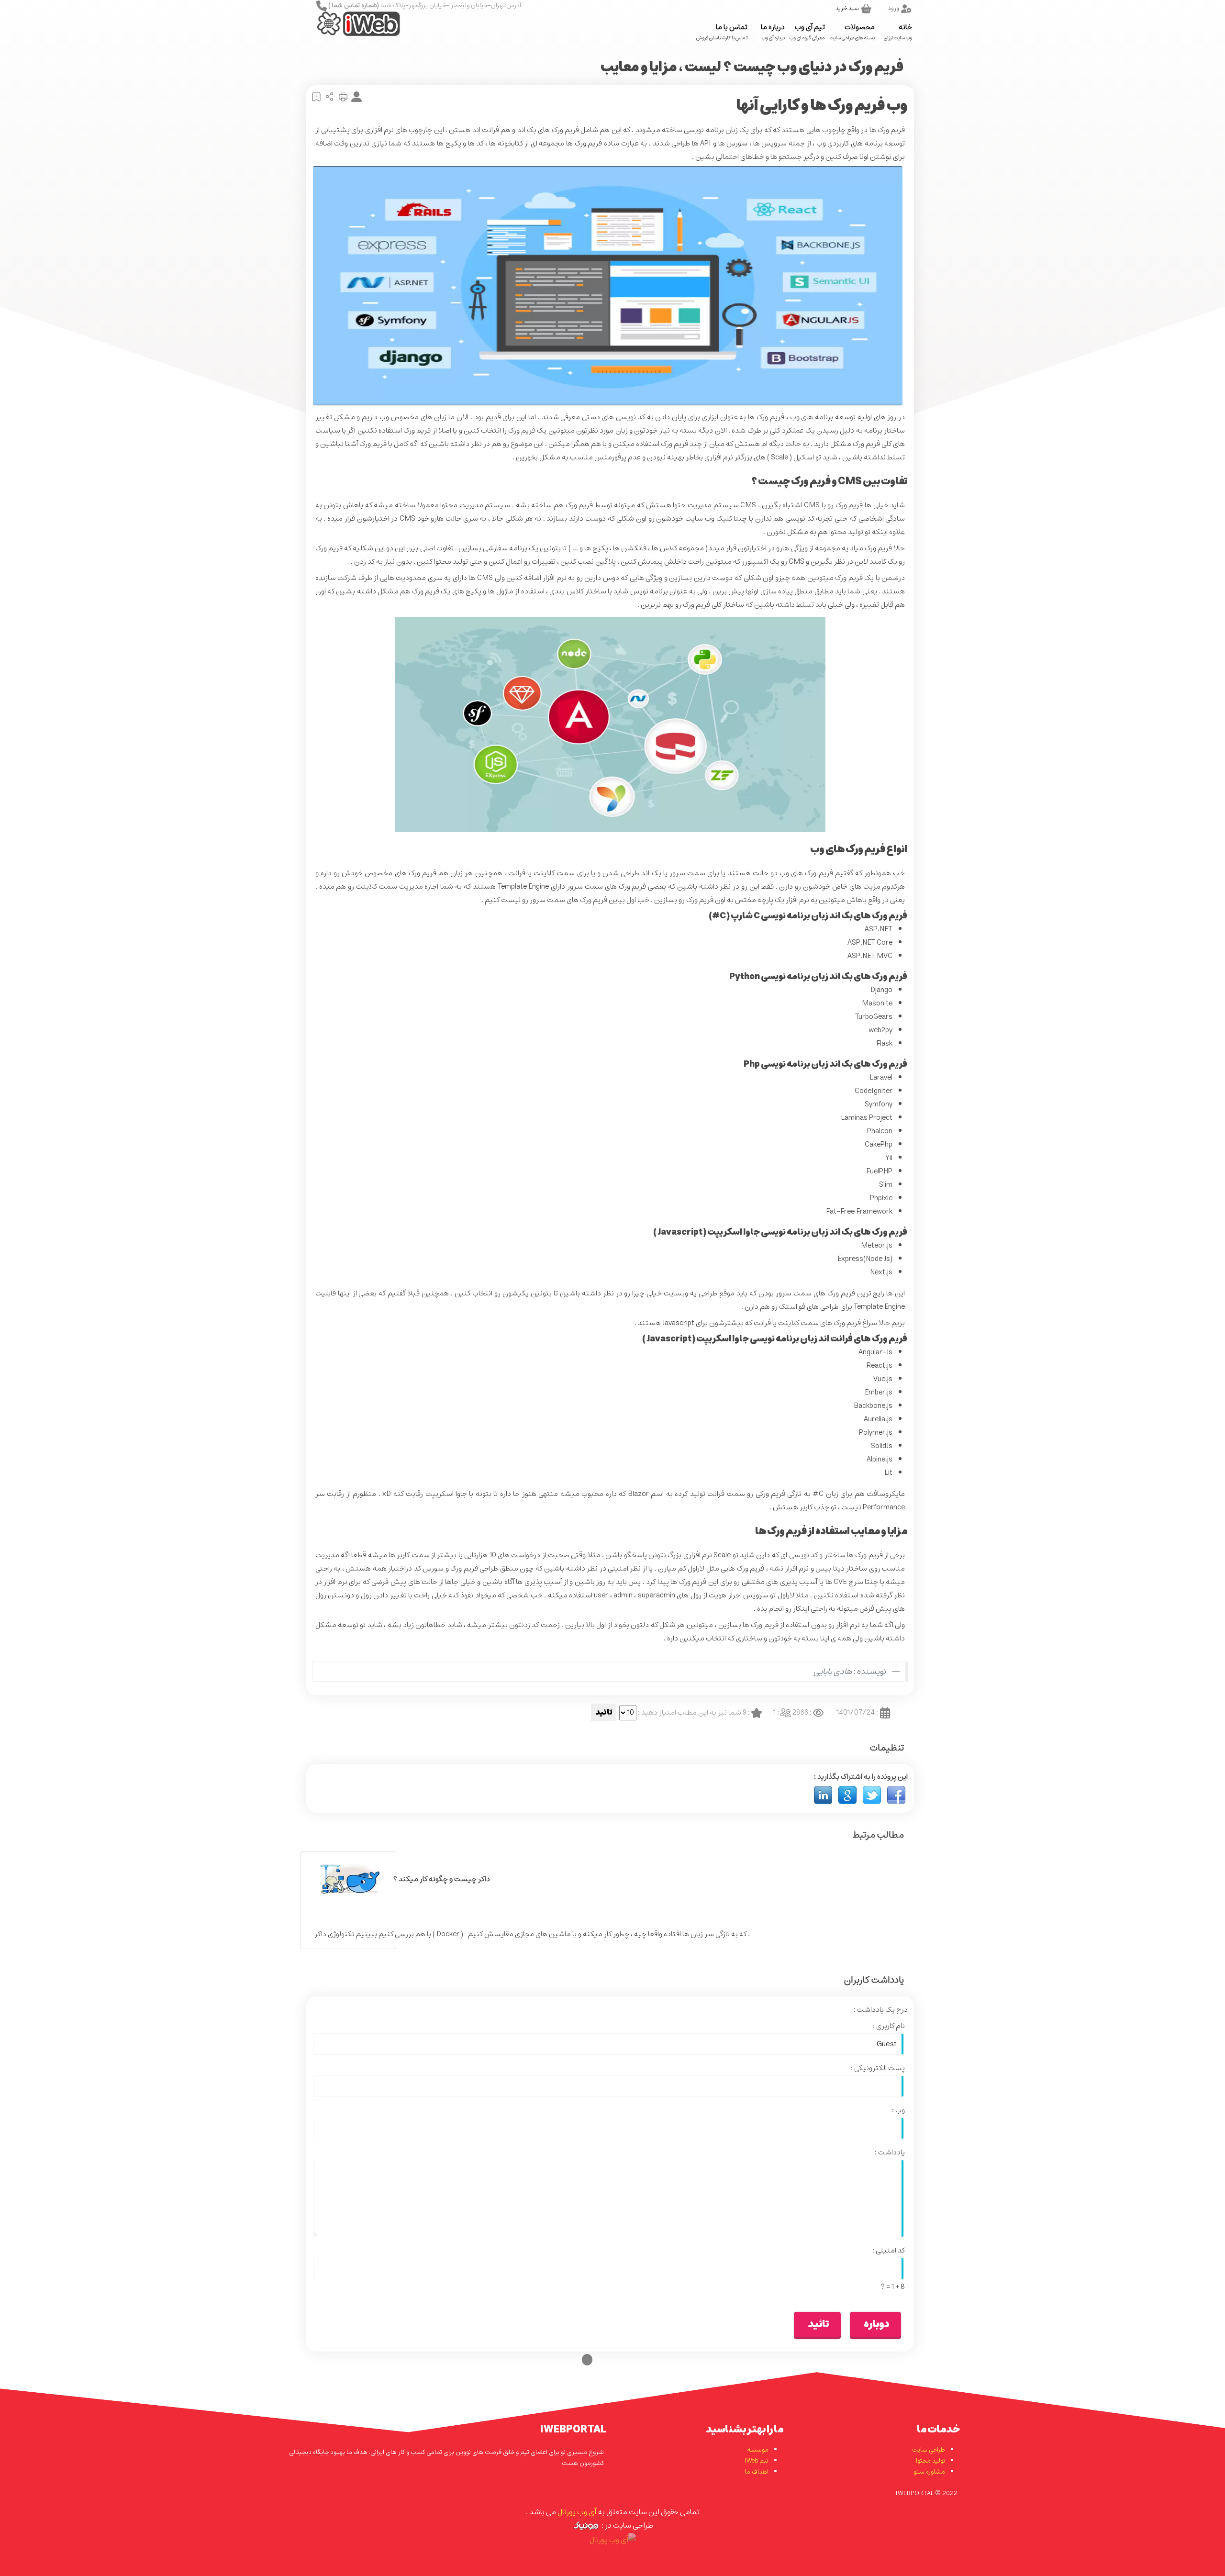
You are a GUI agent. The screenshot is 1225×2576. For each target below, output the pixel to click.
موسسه (758, 2450)
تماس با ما (722, 31)
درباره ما (773, 31)
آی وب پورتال (577, 2512)
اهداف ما (757, 2472)
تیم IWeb (757, 2461)
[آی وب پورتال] (346, 31)
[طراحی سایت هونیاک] (586, 2525)
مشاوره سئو (929, 2472)
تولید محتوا (930, 2461)
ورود (894, 8)
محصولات (852, 31)
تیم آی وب (807, 31)
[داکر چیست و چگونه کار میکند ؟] (348, 1879)
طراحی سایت (929, 2450)
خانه (898, 31)
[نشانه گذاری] (315, 97)
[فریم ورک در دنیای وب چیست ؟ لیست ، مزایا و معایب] (896, 1795)
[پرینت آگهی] (342, 97)
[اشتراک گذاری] (328, 97)
